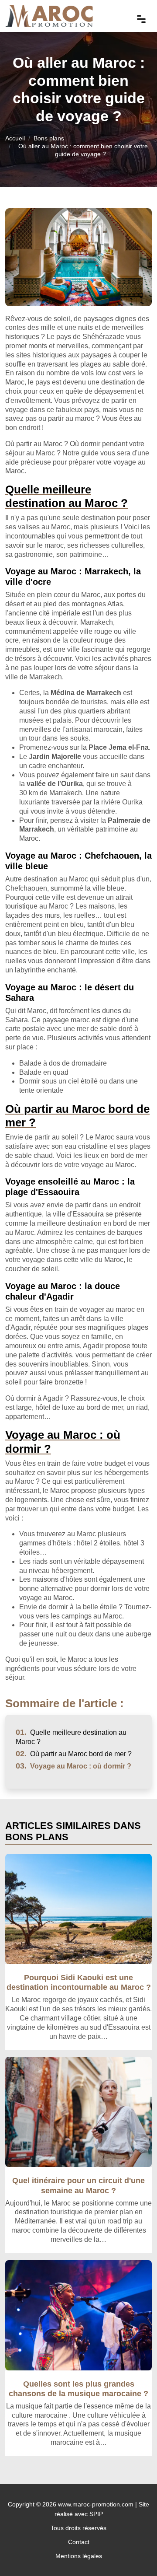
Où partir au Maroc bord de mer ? (74, 1754)
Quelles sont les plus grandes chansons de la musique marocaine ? (78, 2389)
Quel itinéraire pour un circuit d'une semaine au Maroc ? (78, 2185)
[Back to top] (133, 2552)
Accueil (15, 138)
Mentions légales (79, 2556)
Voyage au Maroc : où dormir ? (73, 1766)
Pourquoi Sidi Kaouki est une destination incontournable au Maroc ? (79, 1982)
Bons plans (49, 138)
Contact (79, 2542)
